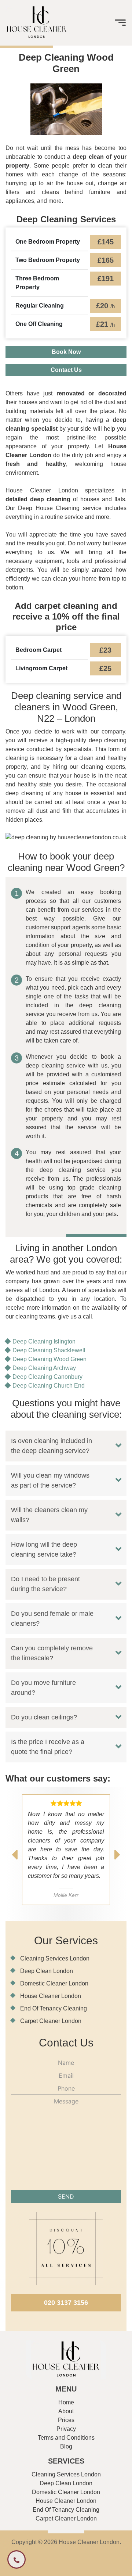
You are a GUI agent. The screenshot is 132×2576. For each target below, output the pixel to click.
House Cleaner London (51, 1996)
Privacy (66, 2429)
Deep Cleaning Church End (49, 1386)
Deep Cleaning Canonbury (47, 1377)
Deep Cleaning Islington (44, 1341)
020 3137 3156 (66, 2303)
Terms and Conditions (66, 2438)
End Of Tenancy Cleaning (54, 2008)
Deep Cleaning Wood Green (49, 1359)
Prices (66, 2420)
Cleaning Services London (55, 1958)
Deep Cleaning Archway (44, 1368)
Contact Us (66, 370)
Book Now (66, 352)
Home (66, 2402)
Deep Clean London (47, 1971)
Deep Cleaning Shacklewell (49, 1350)
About (66, 2411)
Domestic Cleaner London (54, 1983)
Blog (66, 2446)
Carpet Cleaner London (51, 2021)
